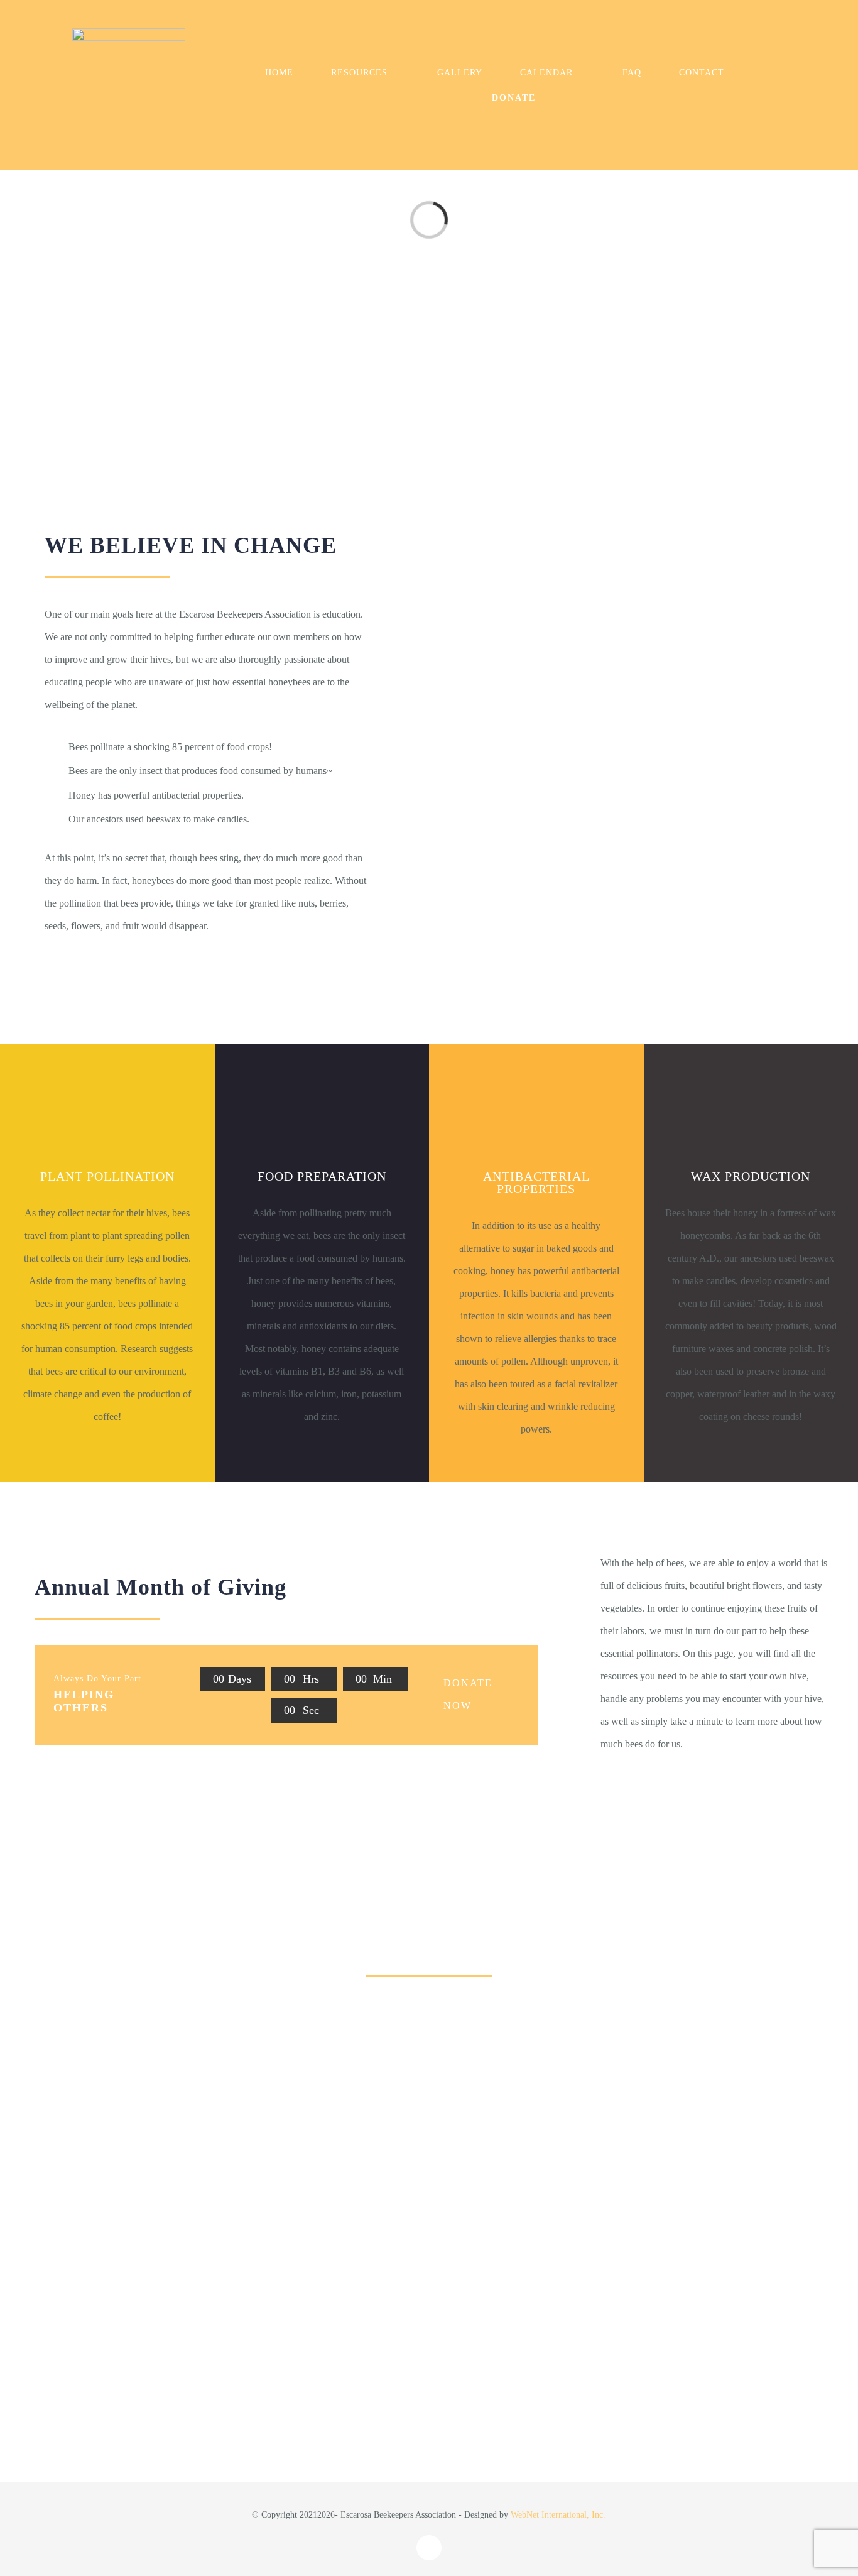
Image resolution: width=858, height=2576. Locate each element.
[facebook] (429, 2548)
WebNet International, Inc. (558, 2515)
